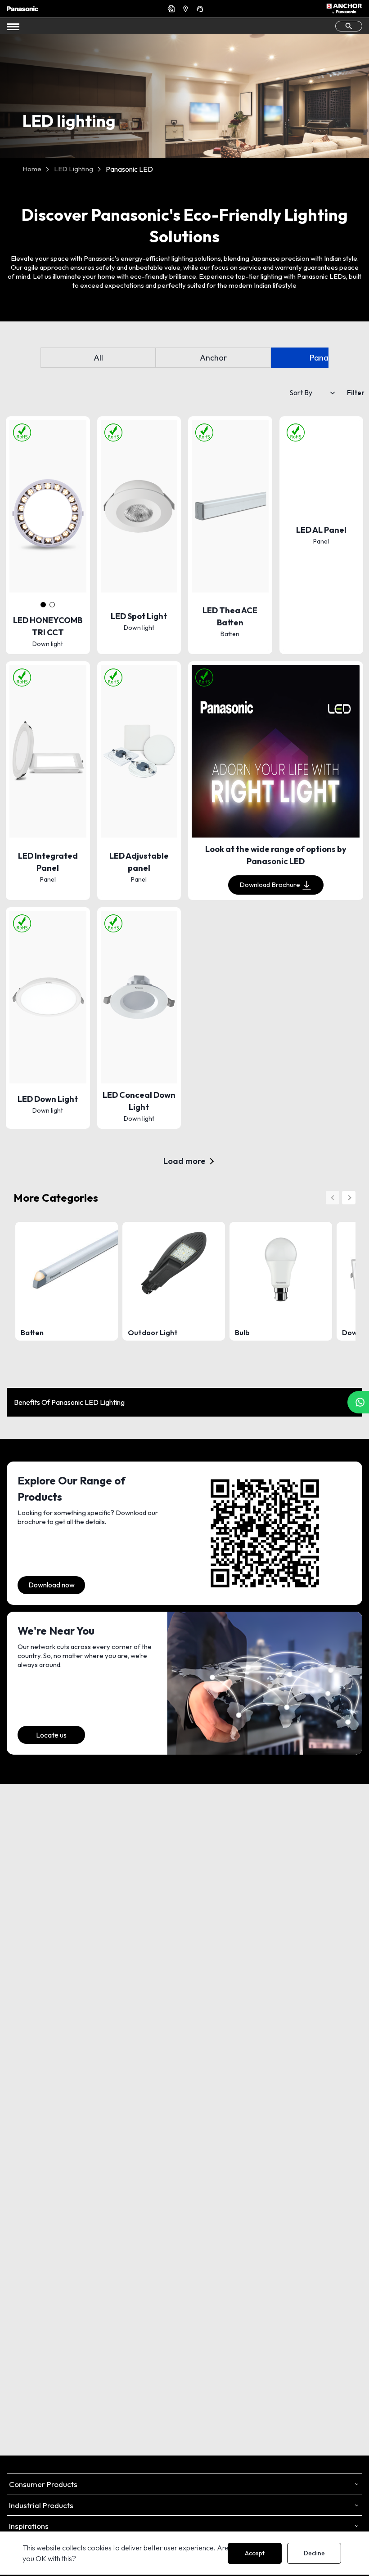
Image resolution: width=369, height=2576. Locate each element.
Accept (255, 2553)
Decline (314, 2553)
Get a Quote (172, 9)
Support (201, 9)
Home (32, 169)
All (98, 358)
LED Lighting (74, 169)
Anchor (213, 358)
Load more (184, 1161)
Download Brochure (270, 885)
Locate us (51, 1735)
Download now (52, 1585)
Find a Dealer (187, 9)
